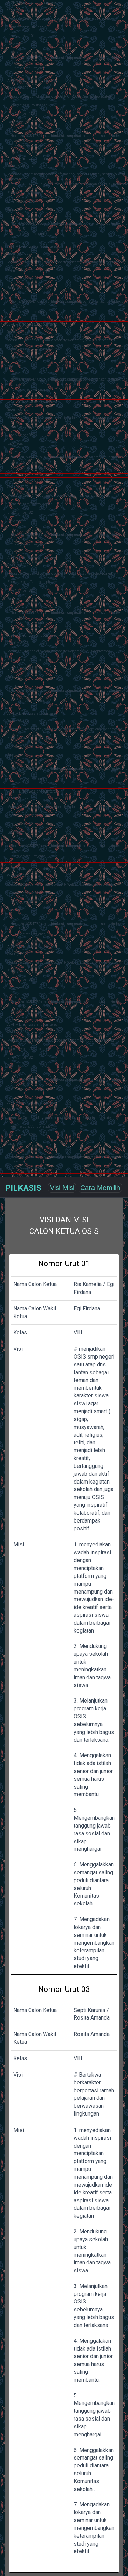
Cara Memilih (100, 1188)
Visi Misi (62, 1188)
